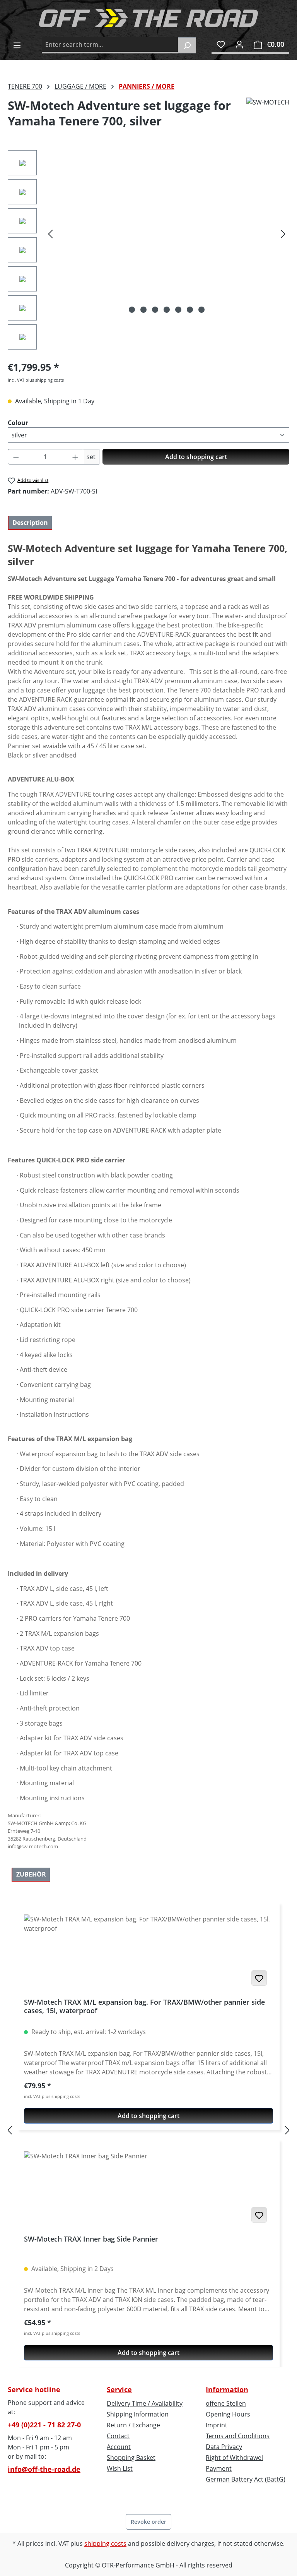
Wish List (120, 2468)
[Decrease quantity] (16, 457)
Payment (219, 2468)
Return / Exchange (133, 2425)
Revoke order (148, 2522)
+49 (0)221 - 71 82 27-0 (44, 2425)
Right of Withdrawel (234, 2458)
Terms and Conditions (238, 2436)
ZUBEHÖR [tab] (31, 1874)
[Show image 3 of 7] (155, 310)
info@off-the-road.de (44, 2469)
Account (119, 2447)
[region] (148, 252)
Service (119, 2389)
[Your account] (239, 44)
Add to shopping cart (196, 457)
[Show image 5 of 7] (178, 310)
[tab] (30, 523)
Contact (118, 2436)
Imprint (217, 2425)
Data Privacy (224, 2447)
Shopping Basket (131, 2458)
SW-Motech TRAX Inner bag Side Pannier (91, 2239)
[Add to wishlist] (259, 1978)
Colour (18, 422)
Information (227, 2389)
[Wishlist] (221, 44)
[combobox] (110, 45)
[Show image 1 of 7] (132, 310)
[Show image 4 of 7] (167, 310)
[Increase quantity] (75, 457)
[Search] (187, 45)
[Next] (283, 234)
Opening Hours (228, 2414)
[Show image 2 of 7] (143, 310)
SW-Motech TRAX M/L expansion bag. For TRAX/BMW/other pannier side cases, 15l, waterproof (144, 2006)
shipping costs (105, 2543)
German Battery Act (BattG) (246, 2479)
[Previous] (50, 234)
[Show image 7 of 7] (201, 310)
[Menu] (17, 45)
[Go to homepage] (148, 18)
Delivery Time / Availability (145, 2403)
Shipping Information (138, 2414)
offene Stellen (226, 2403)
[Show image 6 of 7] (190, 310)
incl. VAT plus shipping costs (36, 380)
